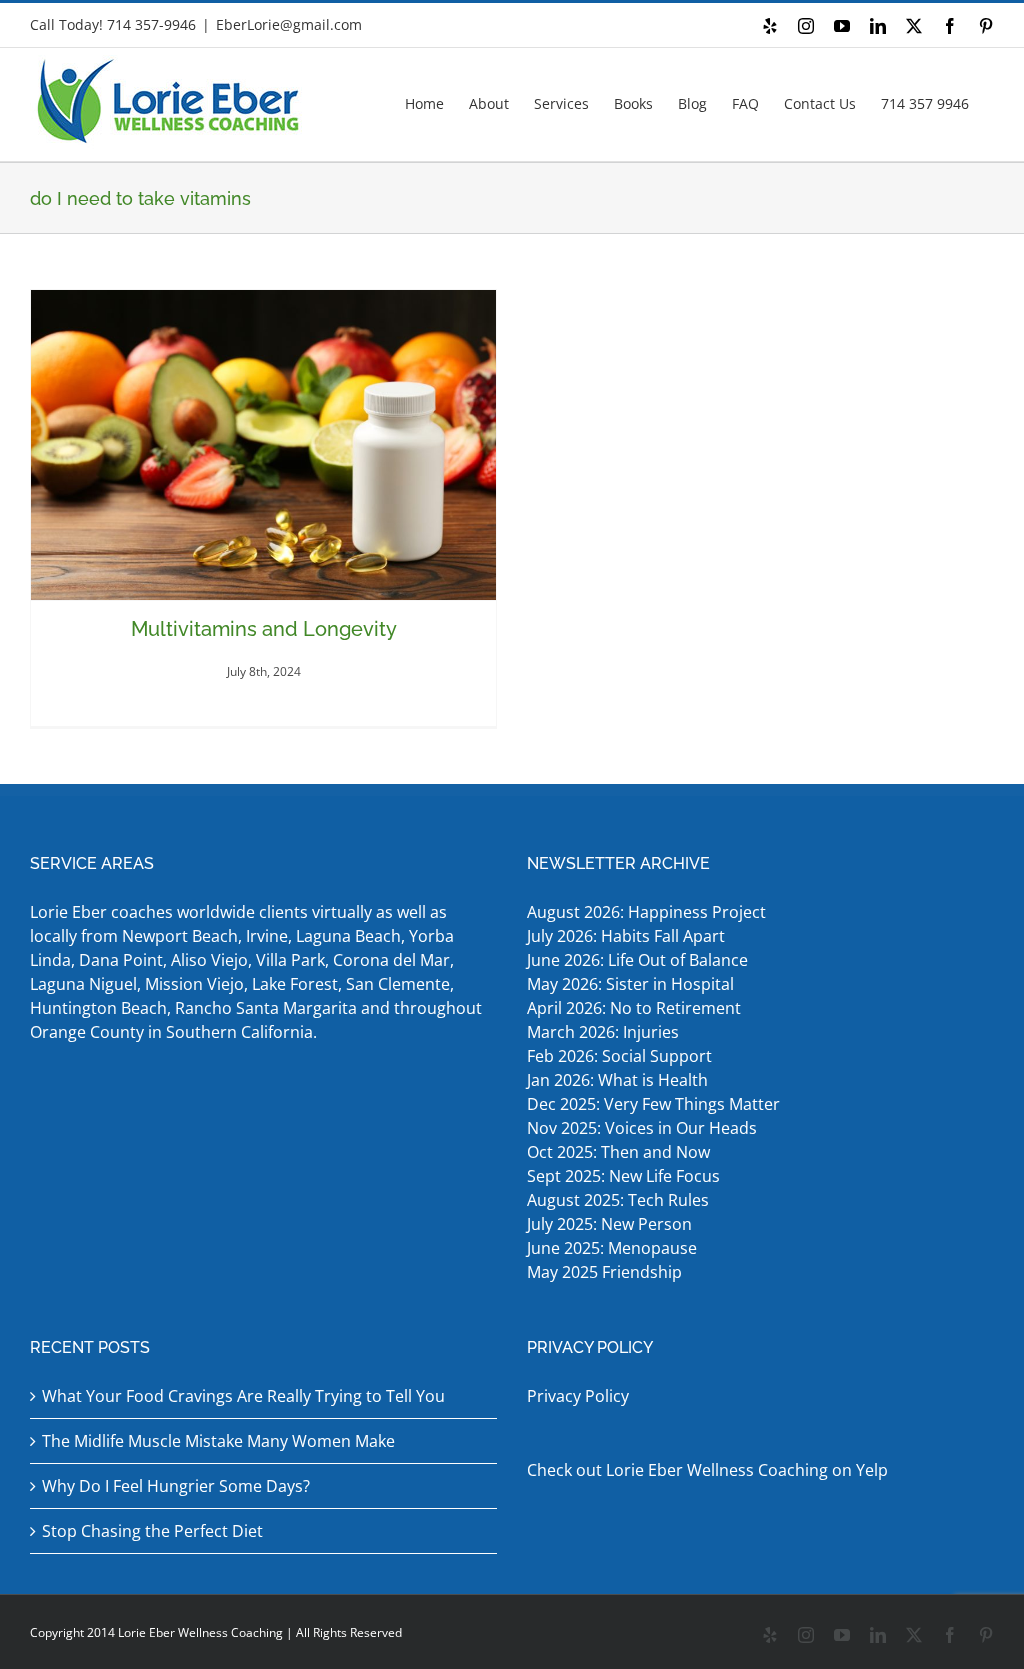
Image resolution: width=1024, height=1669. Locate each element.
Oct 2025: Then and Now (618, 1152)
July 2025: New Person (609, 1224)
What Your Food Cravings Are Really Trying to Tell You (243, 1396)
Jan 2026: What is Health (617, 1080)
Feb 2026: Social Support (619, 1056)
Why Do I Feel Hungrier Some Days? (176, 1486)
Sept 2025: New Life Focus (623, 1176)
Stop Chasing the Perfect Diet (152, 1531)
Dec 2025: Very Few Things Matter (653, 1104)
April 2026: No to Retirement (636, 1008)
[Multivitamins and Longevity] (263, 445)
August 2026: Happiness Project (646, 912)
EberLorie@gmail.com (289, 24)
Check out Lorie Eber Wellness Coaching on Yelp (707, 1470)
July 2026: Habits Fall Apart (626, 936)
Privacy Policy (578, 1396)
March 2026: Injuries (603, 1032)
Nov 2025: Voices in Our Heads (642, 1128)
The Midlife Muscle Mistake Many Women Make (218, 1441)
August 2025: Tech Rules (618, 1200)
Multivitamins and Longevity (264, 629)
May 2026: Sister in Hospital (632, 984)
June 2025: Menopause (614, 1248)
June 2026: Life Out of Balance (637, 960)
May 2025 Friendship (604, 1272)
